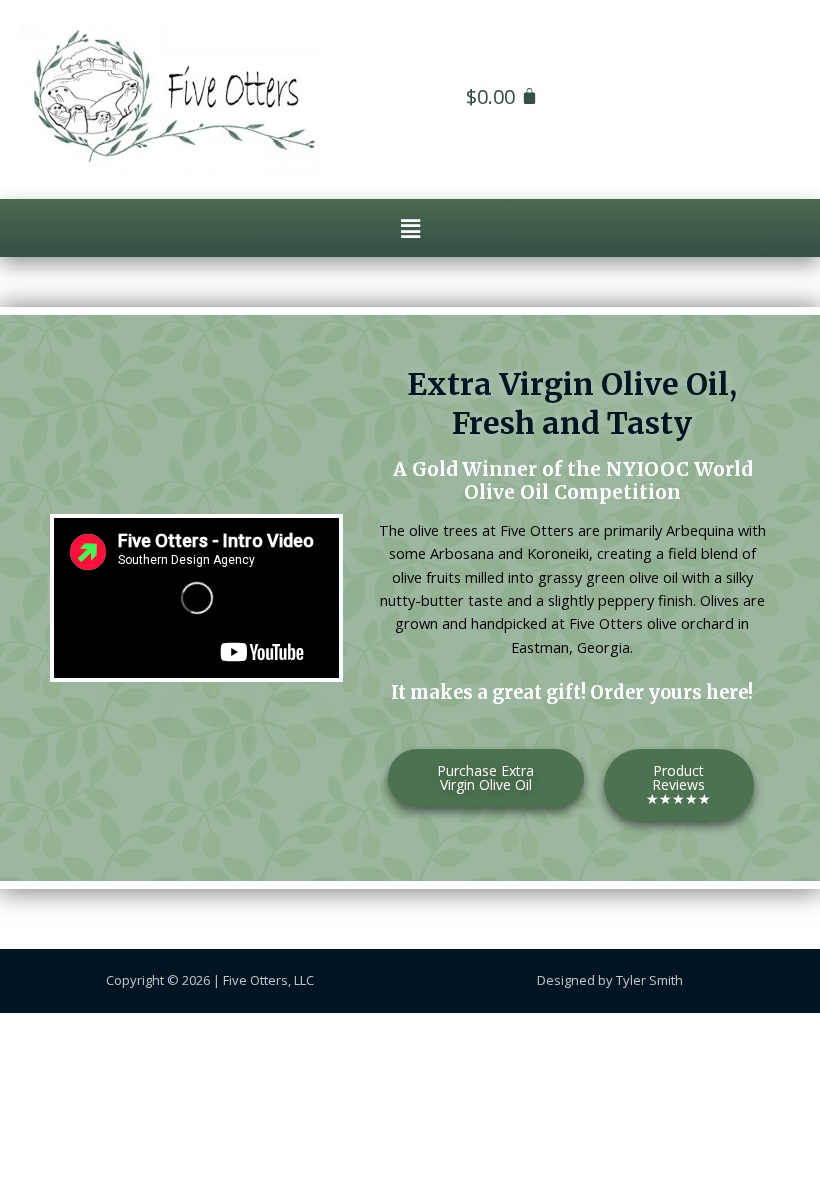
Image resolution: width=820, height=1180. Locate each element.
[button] (410, 228)
